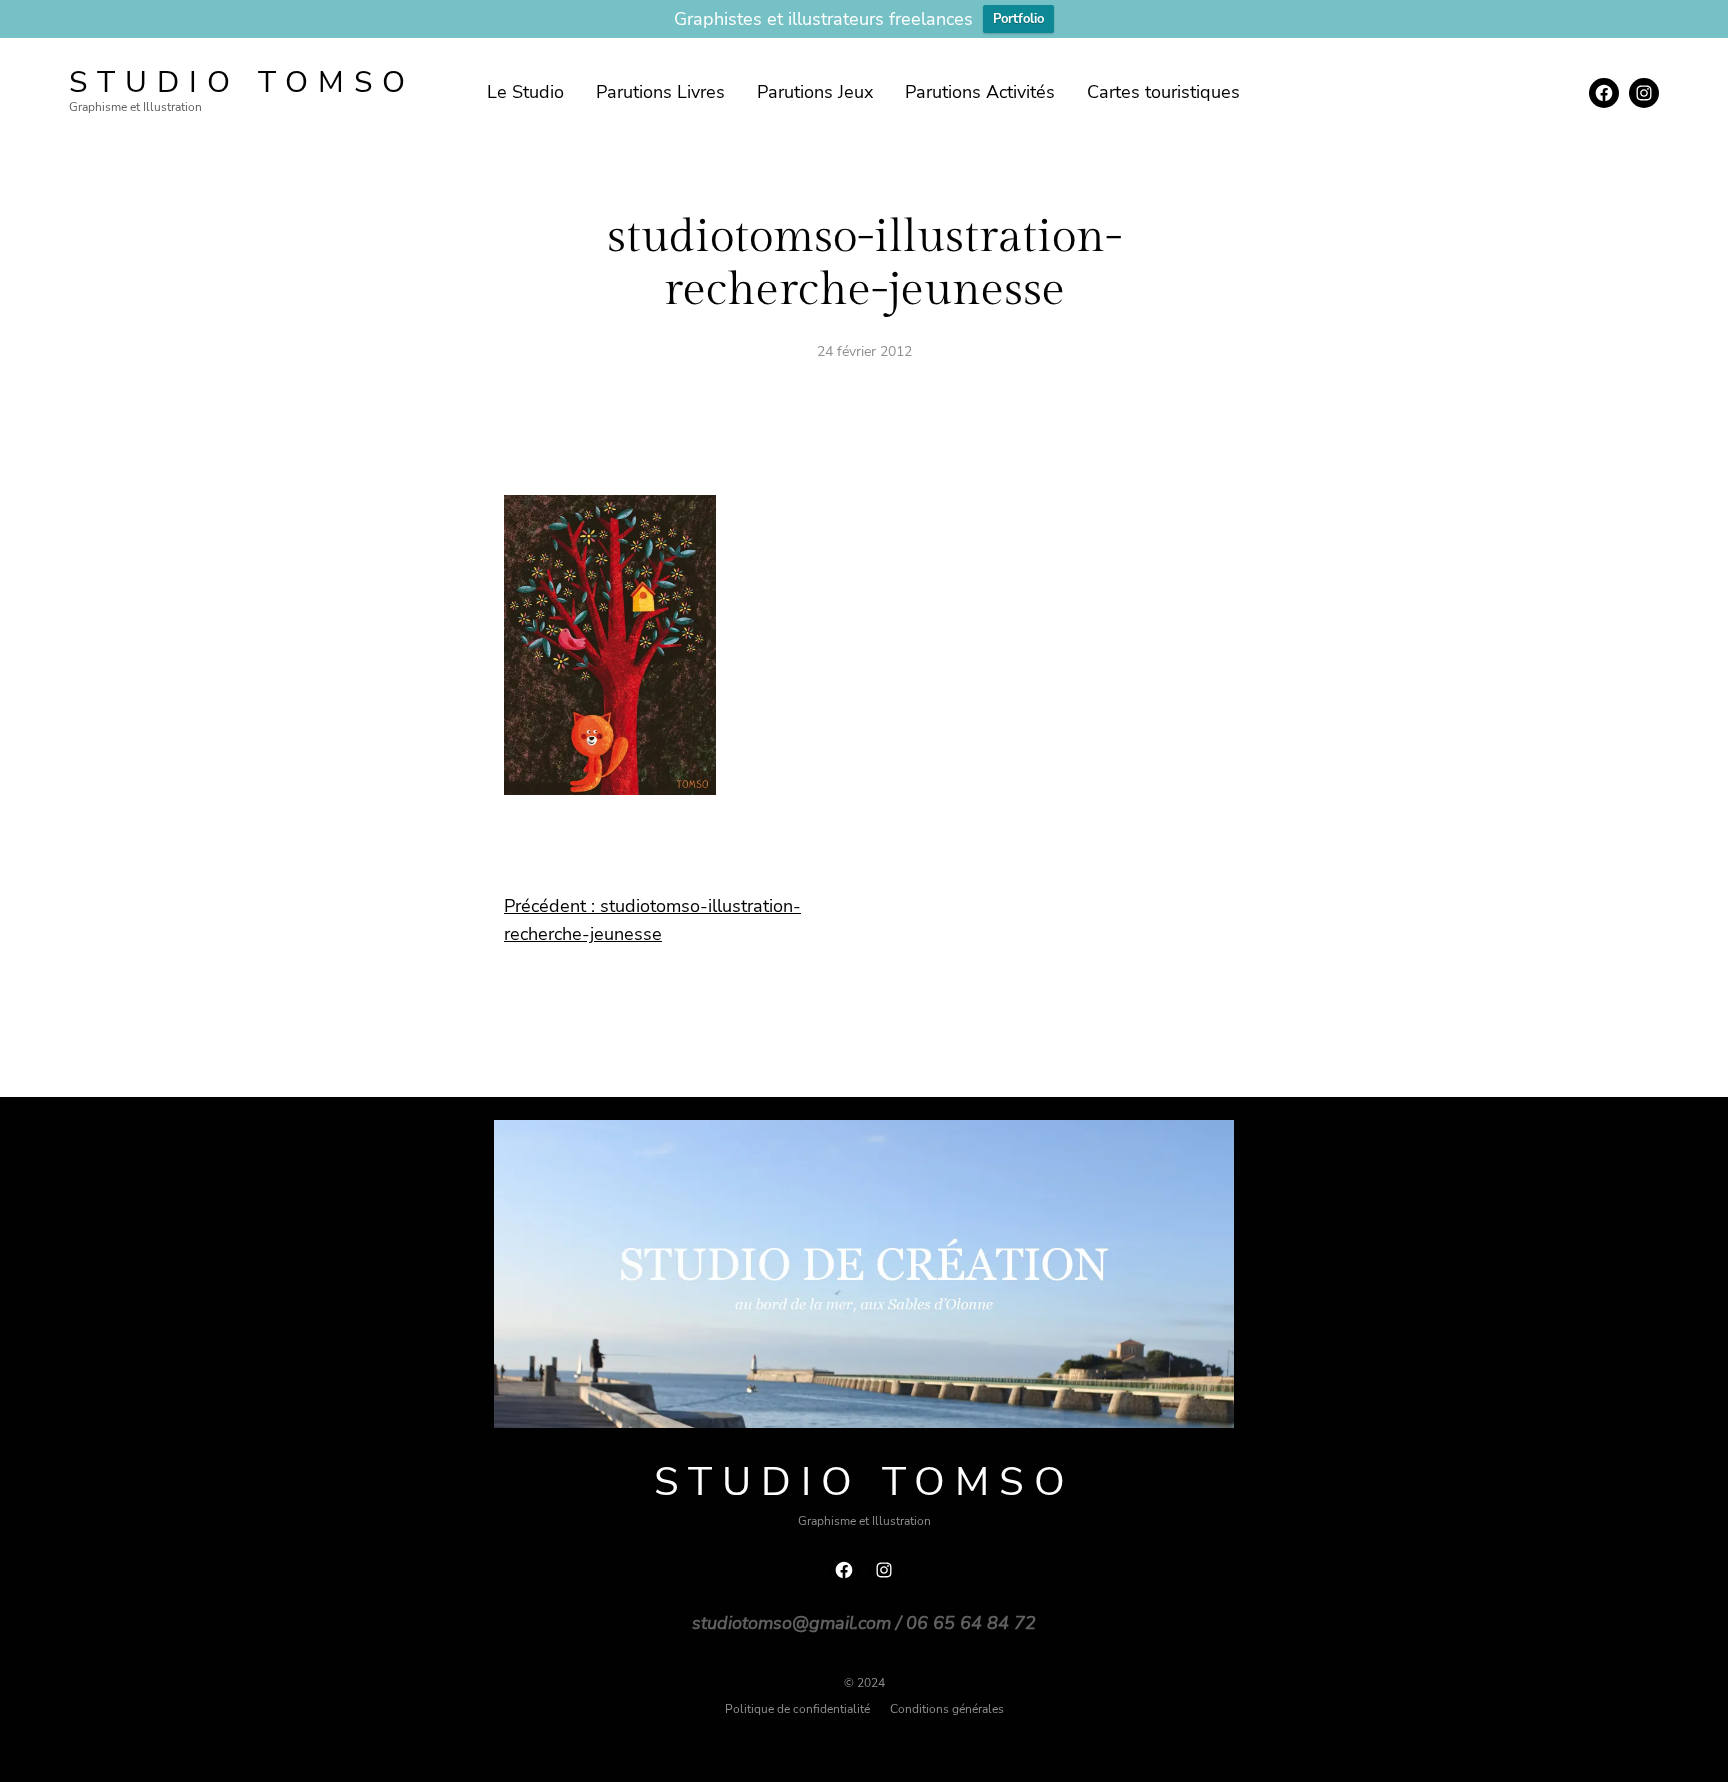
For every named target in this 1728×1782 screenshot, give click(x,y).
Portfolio (1018, 19)
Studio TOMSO (242, 82)
